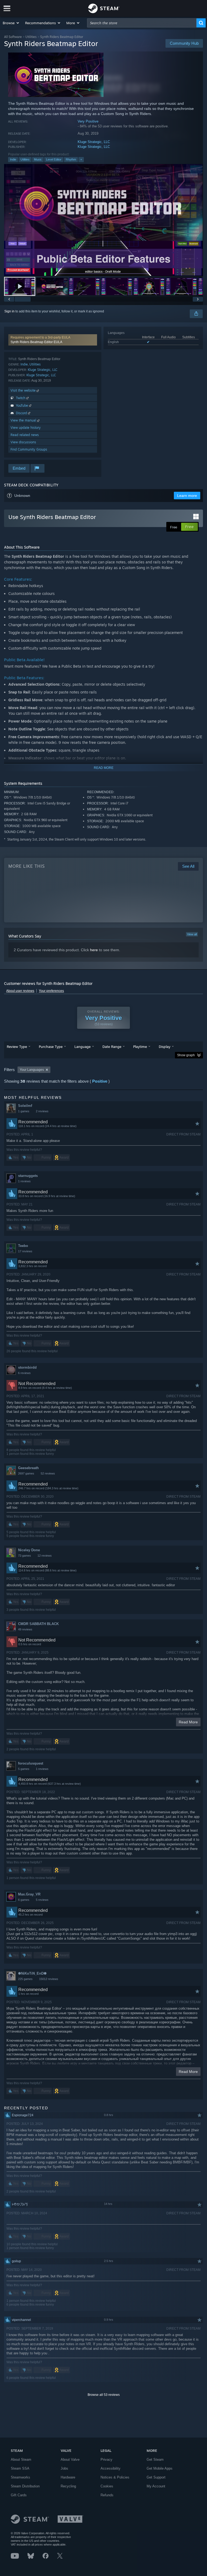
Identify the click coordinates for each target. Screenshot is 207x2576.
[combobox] (142, 23)
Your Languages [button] (32, 1070)
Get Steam (155, 2460)
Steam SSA (20, 2468)
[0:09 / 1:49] (103, 220)
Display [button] (165, 1047)
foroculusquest (31, 1763)
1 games (24, 1111)
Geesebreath (28, 1468)
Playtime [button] (140, 1047)
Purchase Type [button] (51, 1047)
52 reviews (48, 1473)
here (94, 950)
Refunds (107, 2495)
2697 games (26, 1473)
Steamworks (20, 2477)
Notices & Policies (115, 2477)
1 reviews (24, 1181)
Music (38, 159)
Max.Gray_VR (29, 1894)
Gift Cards (19, 2495)
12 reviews (45, 1556)
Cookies (107, 2486)
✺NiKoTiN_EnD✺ (32, 1973)
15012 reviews (49, 1979)
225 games (25, 1979)
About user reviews (20, 991)
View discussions (23, 442)
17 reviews (25, 1251)
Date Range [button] (112, 1047)
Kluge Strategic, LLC (94, 142)
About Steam (21, 2460)
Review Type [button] (17, 1047)
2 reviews (42, 1111)
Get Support (156, 2477)
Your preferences (51, 991)
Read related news (25, 435)
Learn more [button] (187, 496)
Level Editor (54, 159)
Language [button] (82, 1047)
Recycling (68, 2486)
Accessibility (111, 2468)
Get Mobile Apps (160, 2468)
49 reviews (25, 1629)
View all (192, 934)
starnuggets (28, 1176)
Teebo (23, 1246)
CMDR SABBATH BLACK (38, 1624)
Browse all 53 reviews (104, 2395)
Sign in (9, 311)
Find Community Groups (29, 449)
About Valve (70, 2460)
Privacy (106, 2460)
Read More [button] (188, 1722)
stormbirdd (27, 1367)
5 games (24, 1769)
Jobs (64, 2468)
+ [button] (81, 159)
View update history (26, 428)
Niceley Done (29, 1550)
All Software (13, 37)
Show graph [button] (186, 1055)
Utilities (31, 37)
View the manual (24, 420)
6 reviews (24, 1373)
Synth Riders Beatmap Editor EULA (36, 342)
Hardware (68, 2477)
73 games (25, 1556)
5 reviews (42, 1900)
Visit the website (24, 390)
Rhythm (71, 159)
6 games (24, 1900)
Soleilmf (25, 1106)
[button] (11, 23)
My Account (156, 2486)
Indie (13, 159)
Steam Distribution (25, 2486)
